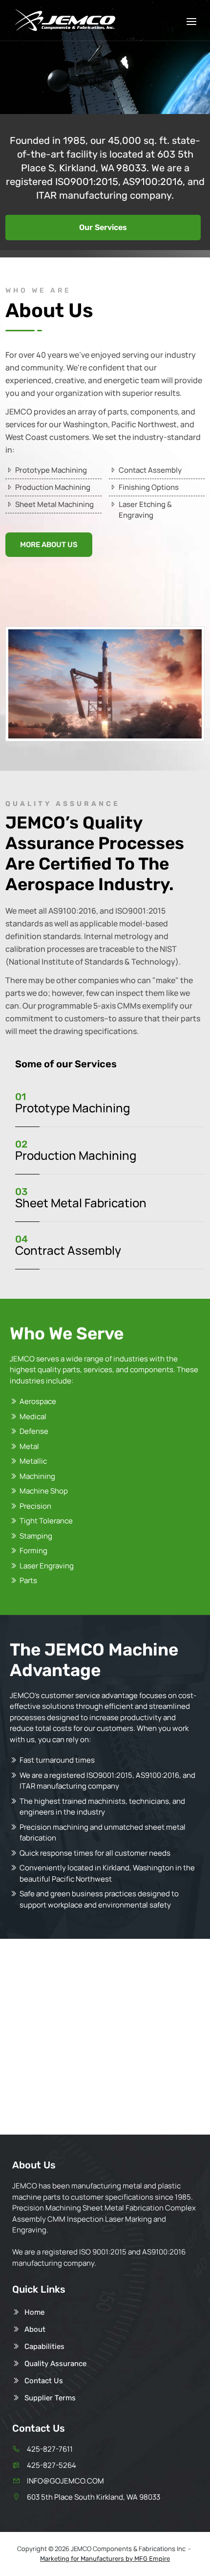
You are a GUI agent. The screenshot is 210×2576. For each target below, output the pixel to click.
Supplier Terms (50, 2398)
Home (34, 2312)
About (35, 2329)
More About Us (49, 545)
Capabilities (44, 2346)
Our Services (103, 227)
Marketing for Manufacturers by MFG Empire (105, 2559)
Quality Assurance (55, 2364)
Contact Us (44, 2381)
